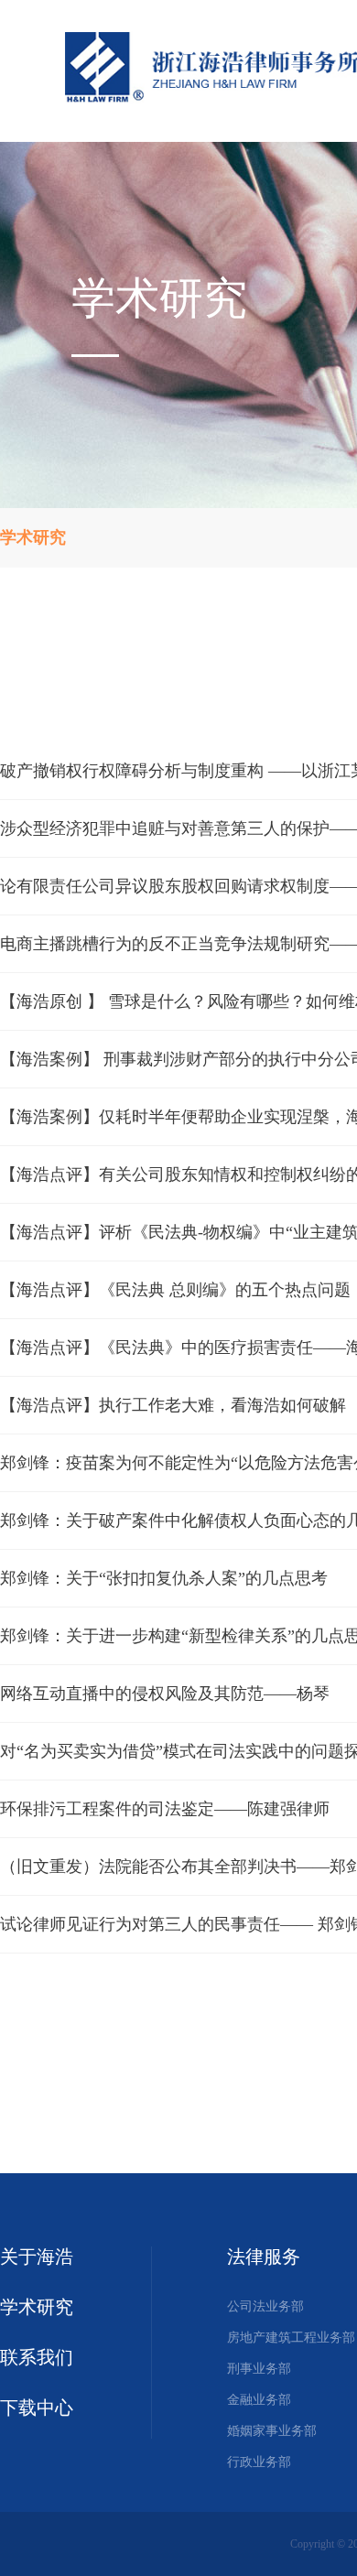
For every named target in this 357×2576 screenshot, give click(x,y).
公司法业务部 (265, 2306)
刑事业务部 (259, 2369)
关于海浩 (37, 2257)
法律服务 (264, 2257)
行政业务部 (259, 2462)
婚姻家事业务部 (272, 2431)
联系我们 (37, 2357)
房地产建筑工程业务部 (291, 2338)
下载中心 (37, 2408)
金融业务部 (259, 2400)
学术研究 (37, 2307)
